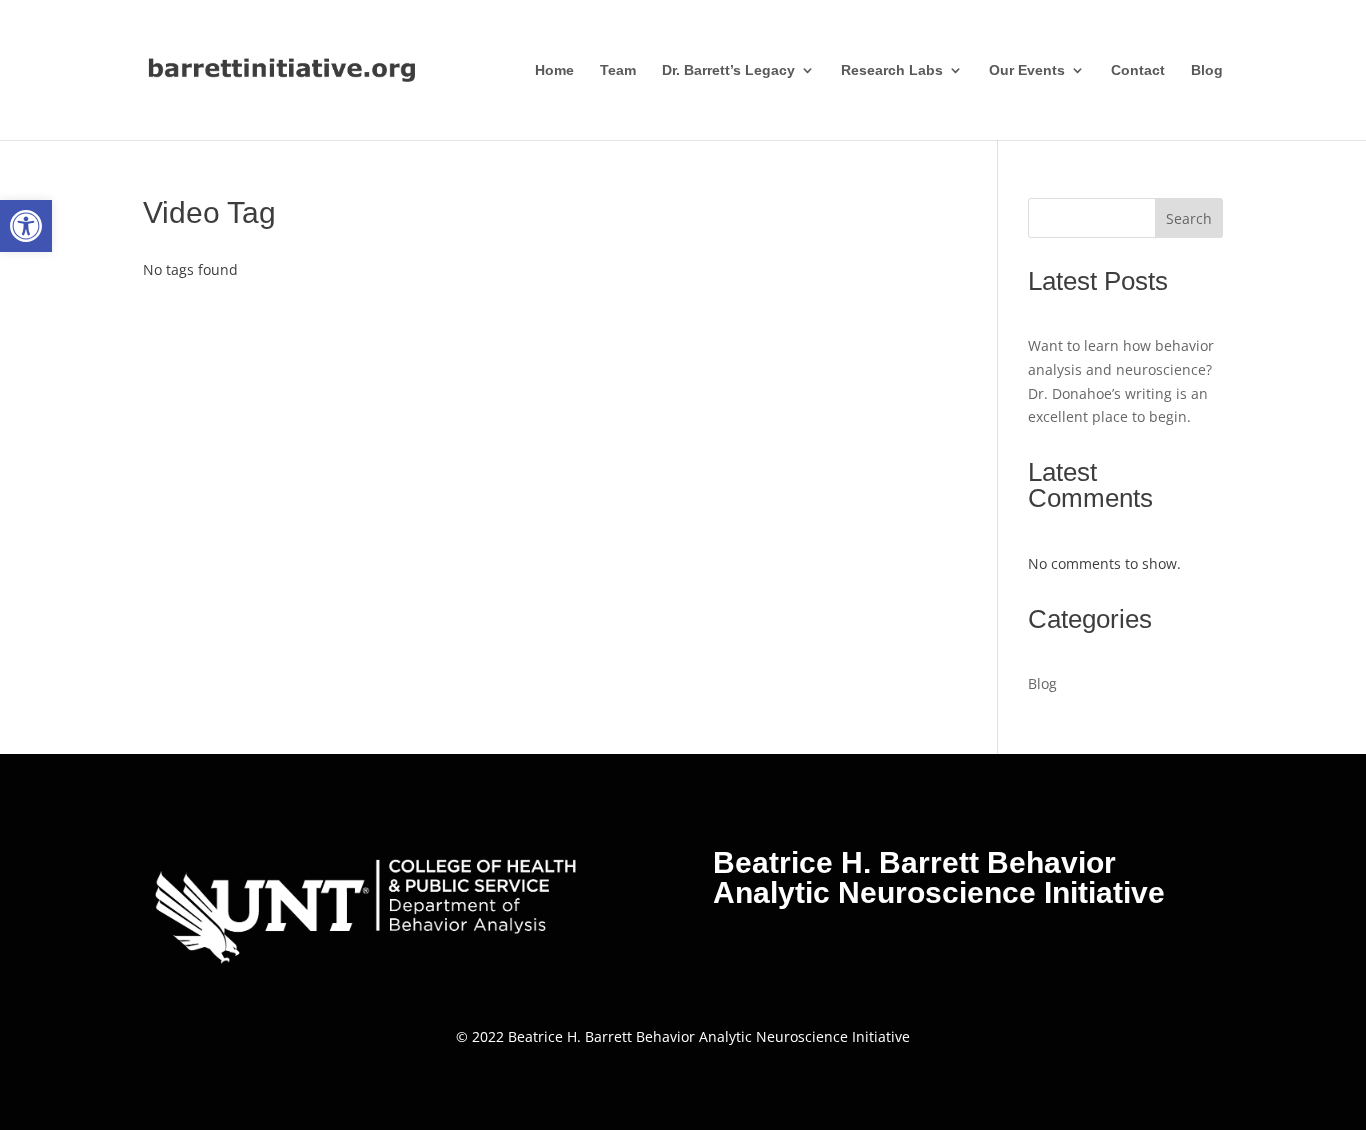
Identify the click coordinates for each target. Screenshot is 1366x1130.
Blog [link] (1207, 70)
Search (1189, 218)
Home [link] (554, 70)
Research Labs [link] (892, 70)
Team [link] (618, 70)
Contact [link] (1138, 70)
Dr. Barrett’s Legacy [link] (728, 70)
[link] (26, 226)
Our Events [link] (1027, 70)
